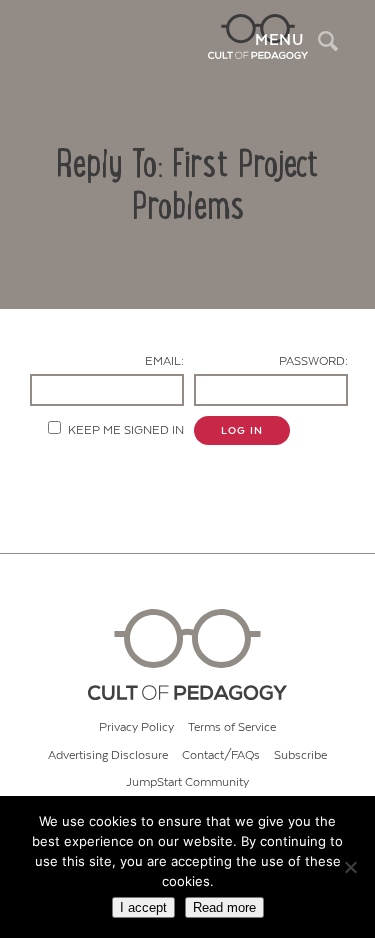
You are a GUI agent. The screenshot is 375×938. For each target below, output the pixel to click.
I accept (143, 907)
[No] (350, 867)
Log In (242, 431)
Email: (164, 361)
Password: (313, 361)
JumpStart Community (187, 782)
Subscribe (300, 755)
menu (279, 40)
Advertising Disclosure (108, 755)
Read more (224, 907)
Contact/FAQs (221, 755)
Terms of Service (232, 727)
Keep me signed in (126, 430)
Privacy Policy (136, 727)
